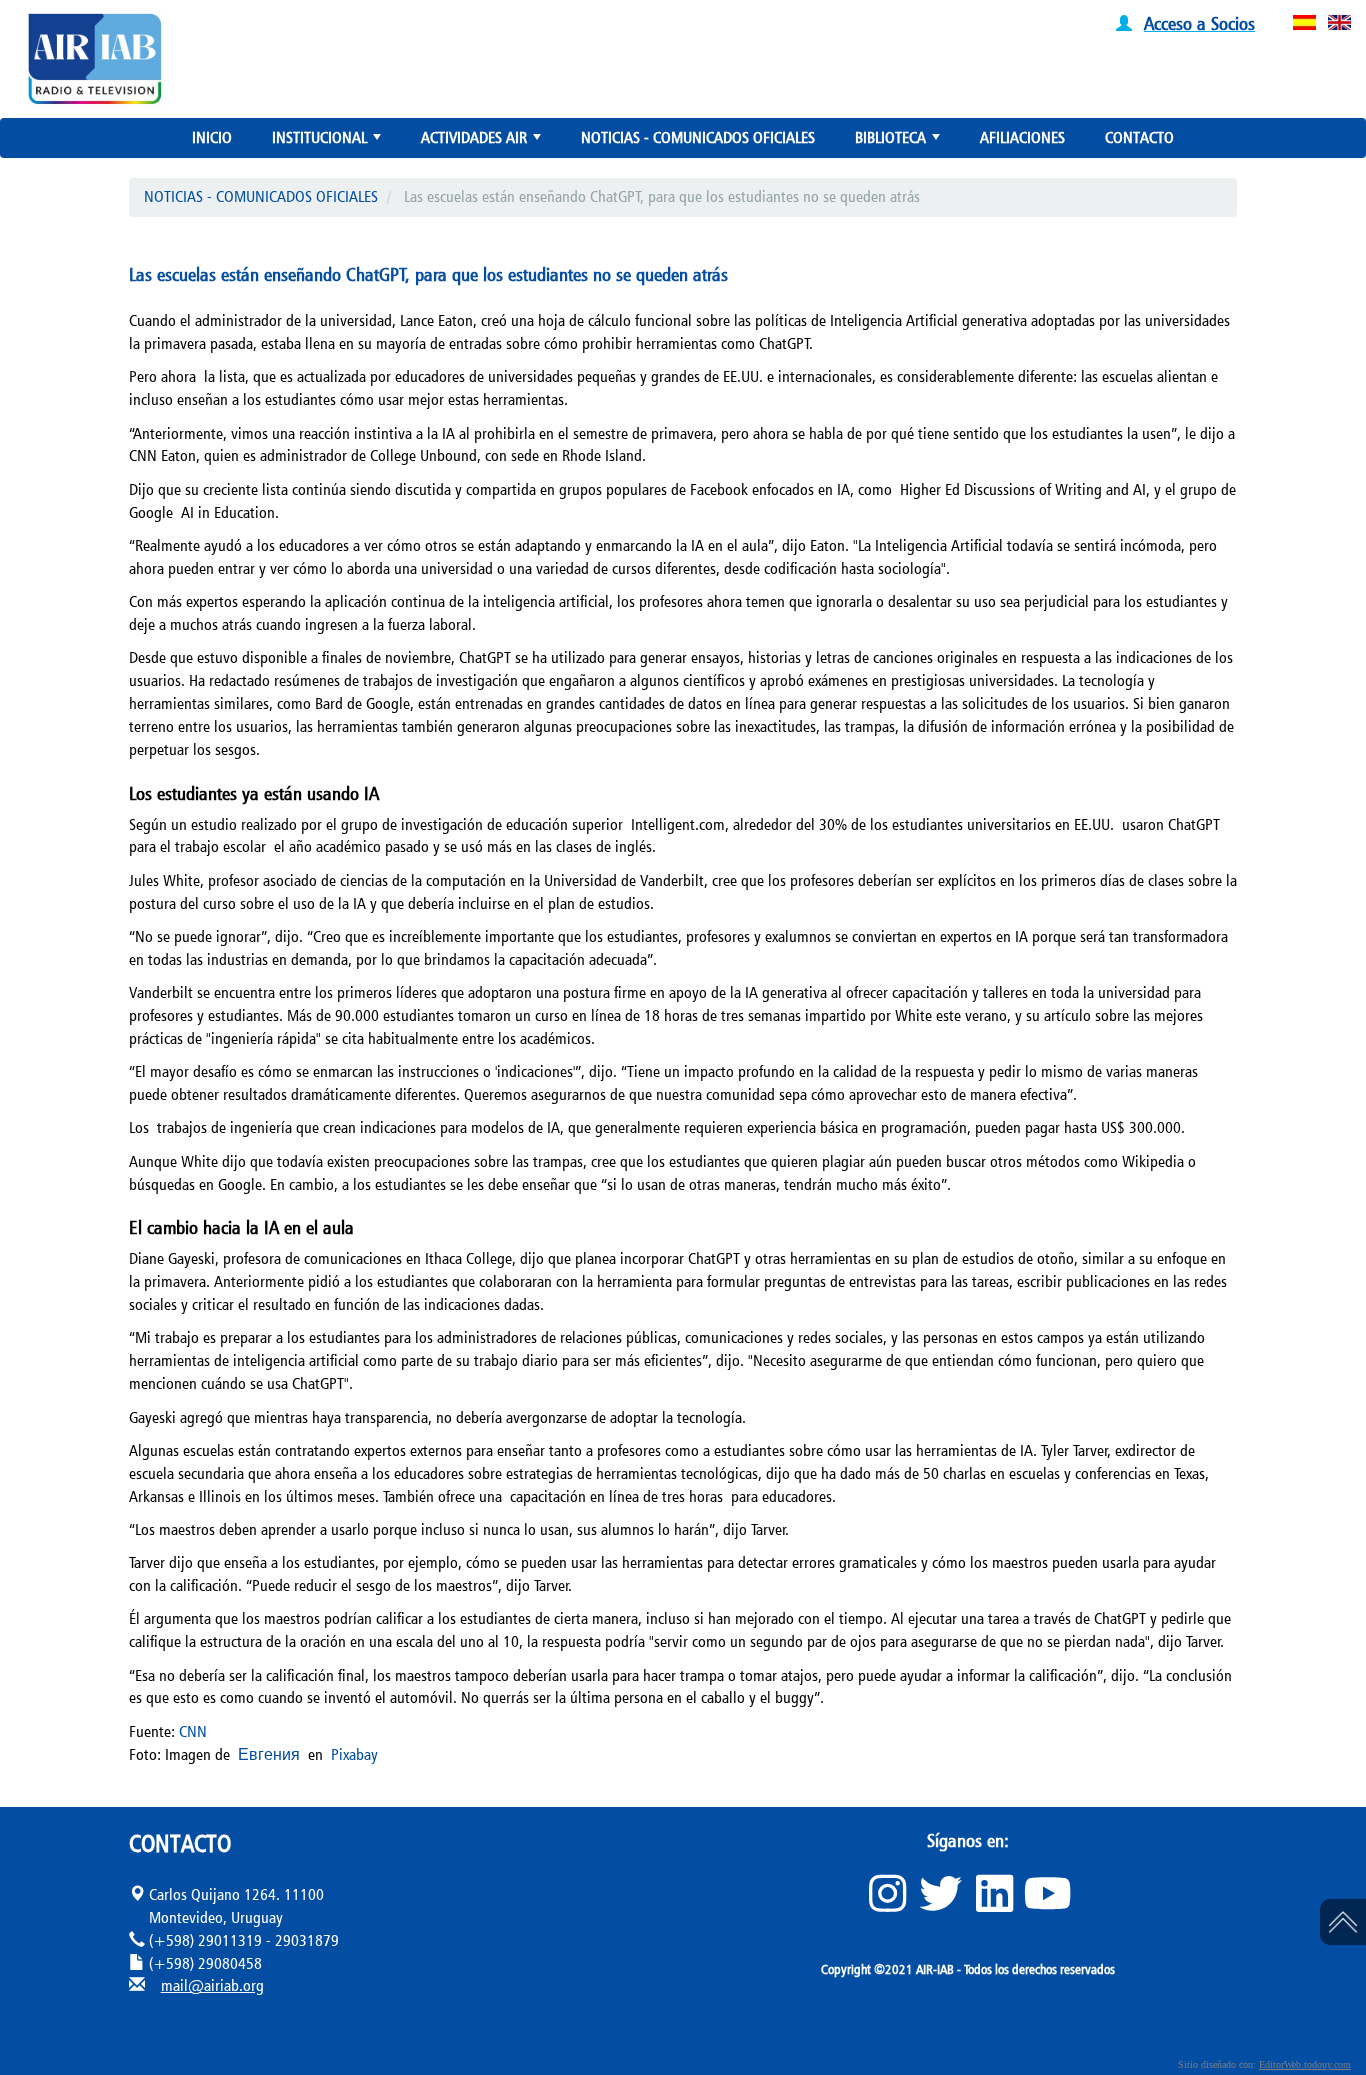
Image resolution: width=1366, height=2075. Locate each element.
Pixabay (354, 1754)
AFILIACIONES (1022, 137)
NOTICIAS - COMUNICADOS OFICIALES (698, 137)
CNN (193, 1731)
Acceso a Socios (1199, 23)
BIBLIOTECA (899, 142)
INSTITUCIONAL (328, 142)
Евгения (269, 1754)
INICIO (212, 137)
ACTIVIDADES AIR (483, 142)
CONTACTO (1139, 137)
